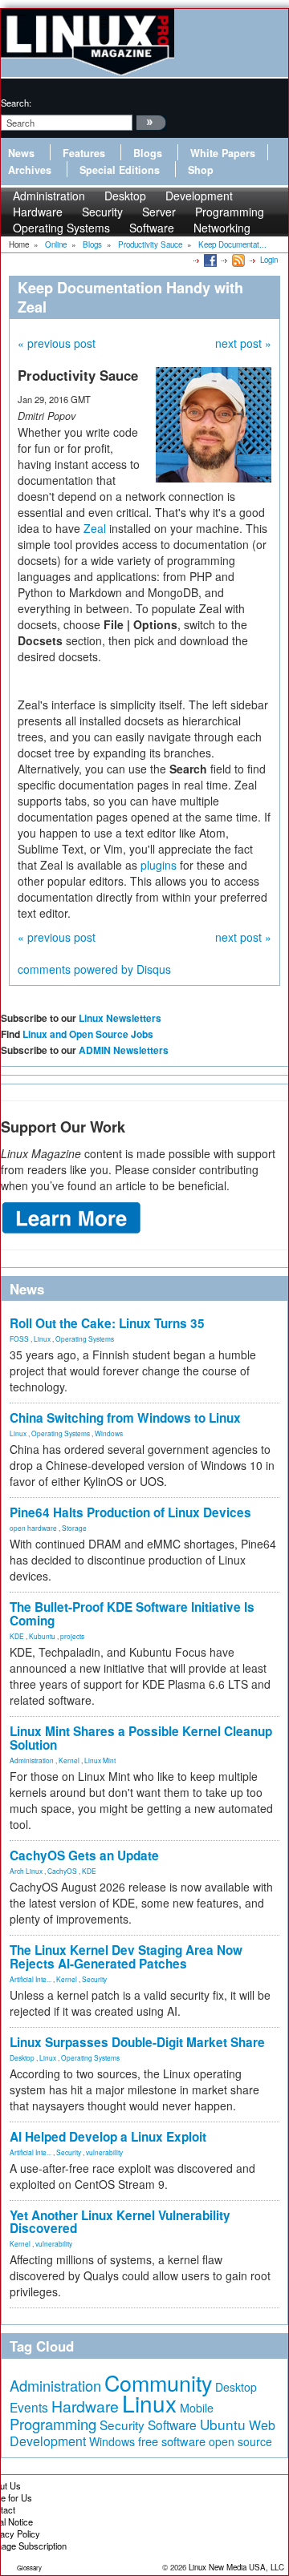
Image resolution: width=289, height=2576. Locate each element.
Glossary (29, 2568)
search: (16, 103)
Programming (53, 2424)
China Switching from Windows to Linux (125, 1418)
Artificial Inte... (31, 1979)
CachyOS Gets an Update (84, 1855)
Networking (222, 228)
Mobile (197, 2408)
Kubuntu (42, 1636)
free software (172, 2441)
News (21, 153)
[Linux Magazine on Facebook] (209, 260)
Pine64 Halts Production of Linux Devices (130, 1512)
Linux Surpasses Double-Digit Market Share (137, 2042)
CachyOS (62, 1871)
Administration (32, 1760)
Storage (74, 1528)
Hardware (85, 2406)
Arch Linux (26, 1871)
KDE (17, 1636)
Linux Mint (100, 1760)
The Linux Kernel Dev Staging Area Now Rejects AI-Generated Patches (126, 1957)
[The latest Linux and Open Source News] (237, 260)
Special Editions (120, 170)
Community (158, 2382)
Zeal (95, 528)
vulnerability (104, 2152)
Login (269, 260)
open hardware (33, 1528)
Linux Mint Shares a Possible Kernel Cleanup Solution (141, 1738)
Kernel (69, 1760)
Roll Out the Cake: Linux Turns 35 (107, 1323)
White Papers (223, 153)
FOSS (19, 1338)
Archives (30, 170)
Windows (109, 1433)
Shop (201, 170)
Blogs (148, 153)
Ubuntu (223, 2424)
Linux (42, 1338)
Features (84, 153)
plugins (159, 865)
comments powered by (94, 969)
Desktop (22, 2057)
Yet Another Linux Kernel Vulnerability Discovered (120, 2222)
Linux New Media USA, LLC (236, 2567)
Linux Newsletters (120, 1018)
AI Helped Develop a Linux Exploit (108, 2137)
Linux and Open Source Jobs (88, 1034)
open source (240, 2441)
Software (152, 228)
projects (72, 1636)
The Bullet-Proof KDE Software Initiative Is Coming (132, 1614)
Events (29, 2407)
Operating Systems (61, 228)
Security (94, 1979)
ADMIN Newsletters (124, 1050)
